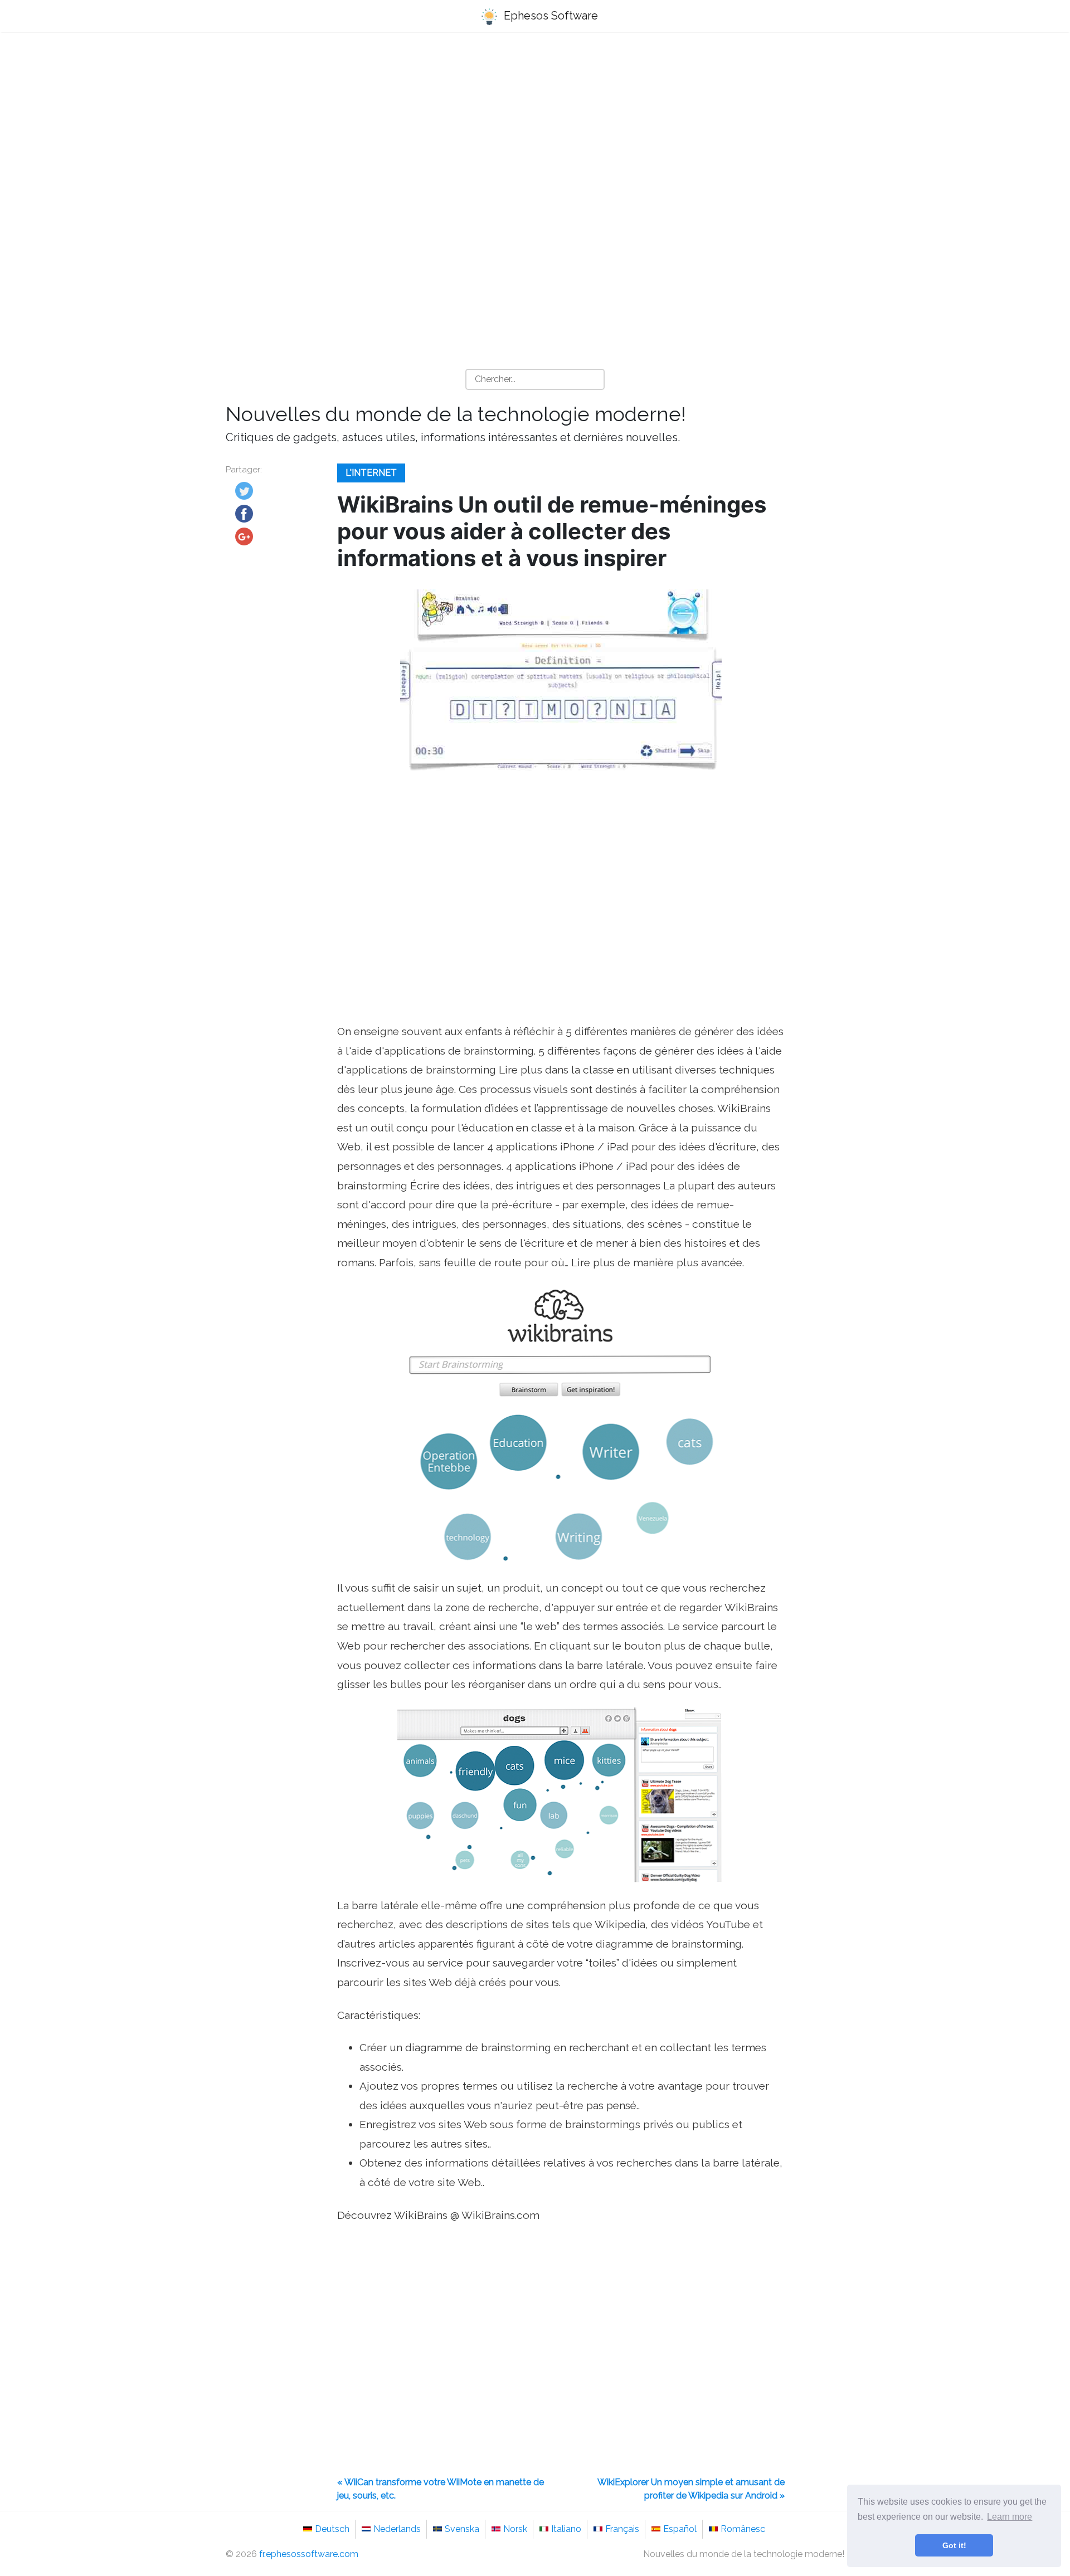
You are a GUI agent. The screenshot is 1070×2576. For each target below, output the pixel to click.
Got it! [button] (954, 2545)
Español (680, 2529)
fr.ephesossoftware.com (309, 2554)
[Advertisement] (535, 129)
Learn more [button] (1010, 2517)
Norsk (515, 2529)
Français (622, 2529)
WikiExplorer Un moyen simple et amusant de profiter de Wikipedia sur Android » (691, 2489)
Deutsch (332, 2529)
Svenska (462, 2529)
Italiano (566, 2529)
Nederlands (397, 2529)
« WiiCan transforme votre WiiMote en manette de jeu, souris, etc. (441, 2489)
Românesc (743, 2529)
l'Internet (371, 473)
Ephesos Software (549, 16)
